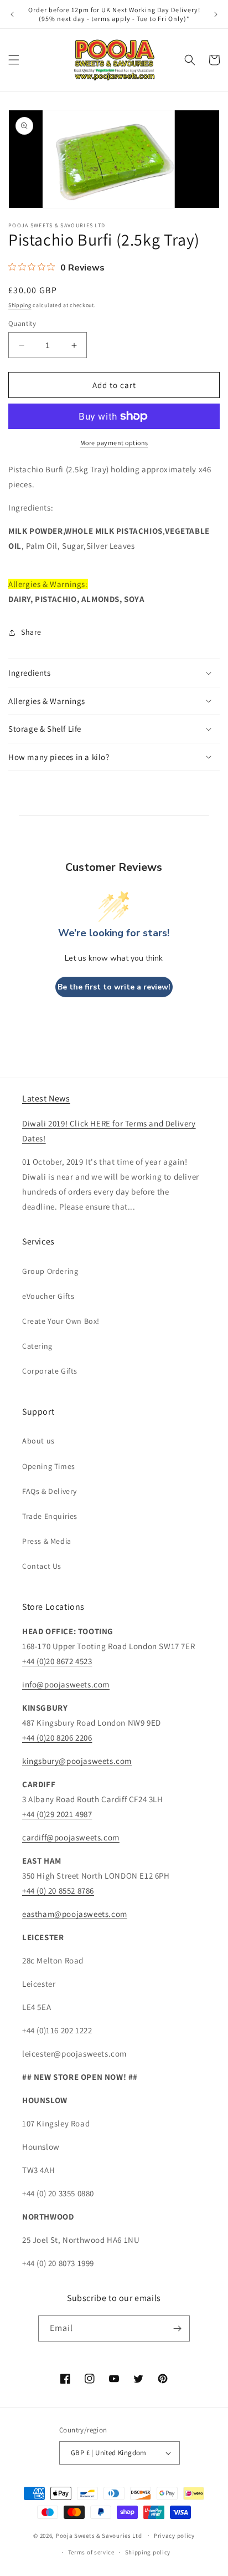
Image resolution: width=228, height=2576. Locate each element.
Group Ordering (50, 1271)
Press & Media (47, 1541)
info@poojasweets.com (66, 1684)
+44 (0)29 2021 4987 (57, 1814)
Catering (37, 1346)
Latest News (46, 1098)
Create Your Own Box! (61, 1321)
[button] (14, 60)
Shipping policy (148, 2552)
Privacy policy (174, 2536)
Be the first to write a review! (114, 987)
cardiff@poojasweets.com (71, 1837)
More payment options (114, 443)
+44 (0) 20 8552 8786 (58, 1891)
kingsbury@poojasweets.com (77, 1761)
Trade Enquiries (50, 1516)
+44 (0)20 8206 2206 (57, 1738)
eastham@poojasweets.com (75, 1914)
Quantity (22, 323)
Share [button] (31, 632)
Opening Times (49, 1466)
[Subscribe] (177, 2328)
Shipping (20, 305)
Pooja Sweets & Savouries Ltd (99, 2535)
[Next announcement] (216, 14)
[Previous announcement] (12, 14)
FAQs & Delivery (50, 1491)
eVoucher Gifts (48, 1296)
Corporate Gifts (50, 1371)
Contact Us (42, 1566)
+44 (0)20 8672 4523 (57, 1661)
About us (38, 1441)
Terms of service (91, 2552)
